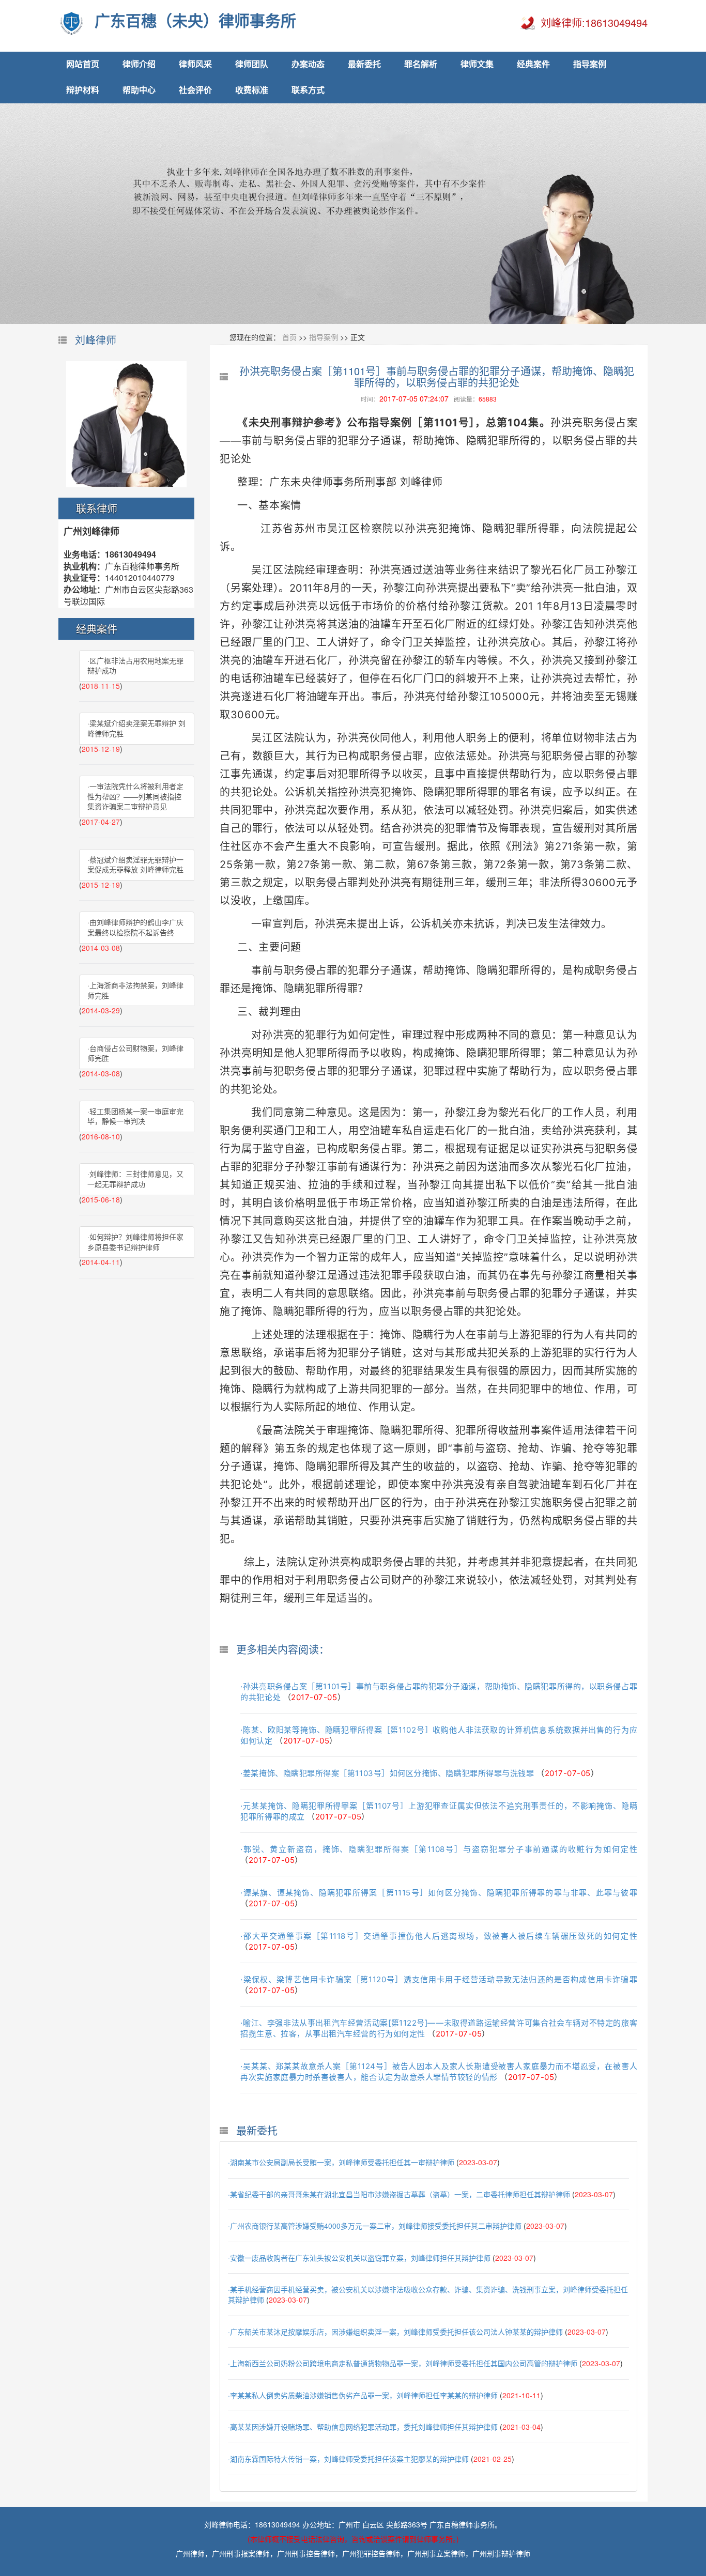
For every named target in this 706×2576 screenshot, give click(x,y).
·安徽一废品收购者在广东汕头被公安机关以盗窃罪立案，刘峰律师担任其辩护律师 (359, 2258)
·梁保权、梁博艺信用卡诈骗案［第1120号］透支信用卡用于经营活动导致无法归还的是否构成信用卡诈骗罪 (439, 1979)
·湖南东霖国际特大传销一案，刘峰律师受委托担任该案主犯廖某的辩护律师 (348, 2459)
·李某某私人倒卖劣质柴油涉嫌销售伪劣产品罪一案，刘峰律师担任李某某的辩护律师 (363, 2395)
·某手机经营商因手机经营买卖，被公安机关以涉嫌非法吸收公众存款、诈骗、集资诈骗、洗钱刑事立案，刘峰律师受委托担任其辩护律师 (428, 2294)
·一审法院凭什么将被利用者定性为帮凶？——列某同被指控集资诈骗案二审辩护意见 (135, 796)
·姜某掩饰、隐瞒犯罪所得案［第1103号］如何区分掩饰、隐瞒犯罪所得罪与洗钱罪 (387, 1773)
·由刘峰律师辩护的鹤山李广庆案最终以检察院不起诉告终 (135, 927)
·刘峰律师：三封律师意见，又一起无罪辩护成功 (135, 1179)
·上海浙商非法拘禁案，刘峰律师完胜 (135, 990)
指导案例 (324, 337)
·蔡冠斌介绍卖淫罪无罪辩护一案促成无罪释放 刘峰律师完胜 (135, 865)
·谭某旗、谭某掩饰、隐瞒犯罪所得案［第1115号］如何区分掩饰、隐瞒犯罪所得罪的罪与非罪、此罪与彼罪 (439, 1893)
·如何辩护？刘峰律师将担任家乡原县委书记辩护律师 (135, 1242)
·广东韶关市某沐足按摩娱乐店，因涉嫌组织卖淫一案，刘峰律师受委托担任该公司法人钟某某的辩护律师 (395, 2332)
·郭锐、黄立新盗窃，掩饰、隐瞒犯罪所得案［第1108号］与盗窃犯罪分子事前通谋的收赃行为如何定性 (439, 1849)
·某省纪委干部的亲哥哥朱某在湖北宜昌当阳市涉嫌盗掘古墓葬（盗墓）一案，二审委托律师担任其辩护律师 (399, 2194)
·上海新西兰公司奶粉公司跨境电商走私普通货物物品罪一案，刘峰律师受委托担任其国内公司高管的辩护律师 (403, 2363)
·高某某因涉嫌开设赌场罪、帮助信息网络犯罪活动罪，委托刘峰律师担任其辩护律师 (363, 2427)
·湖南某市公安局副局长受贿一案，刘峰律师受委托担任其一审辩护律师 (341, 2162)
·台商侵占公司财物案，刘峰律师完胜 (135, 1053)
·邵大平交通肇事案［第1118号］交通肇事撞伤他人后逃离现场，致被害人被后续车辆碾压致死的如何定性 (439, 1936)
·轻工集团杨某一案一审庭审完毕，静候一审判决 (135, 1116)
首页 (289, 337)
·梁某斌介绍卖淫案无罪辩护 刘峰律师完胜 (136, 728)
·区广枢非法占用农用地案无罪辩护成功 (135, 666)
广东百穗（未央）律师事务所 (195, 21)
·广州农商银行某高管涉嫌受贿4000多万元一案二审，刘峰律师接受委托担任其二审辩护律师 (375, 2226)
